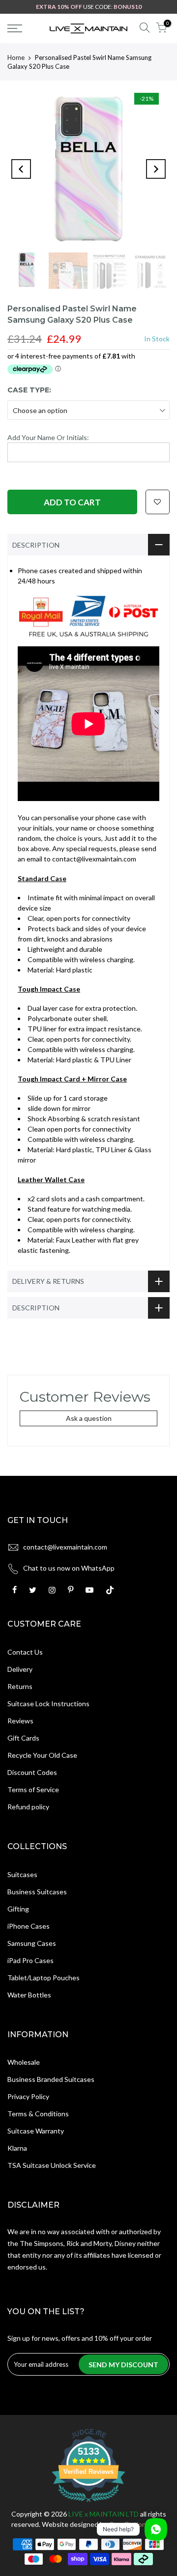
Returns (20, 1686)
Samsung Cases (32, 1943)
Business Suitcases (37, 1892)
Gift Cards (23, 1738)
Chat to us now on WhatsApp (69, 1568)
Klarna (17, 2148)
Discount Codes (32, 1772)
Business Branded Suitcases (51, 2079)
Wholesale (24, 2062)
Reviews (20, 1721)
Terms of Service (33, 1789)
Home (16, 57)
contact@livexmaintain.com (65, 1547)
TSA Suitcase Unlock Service (52, 2165)
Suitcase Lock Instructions (48, 1703)
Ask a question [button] (89, 1418)
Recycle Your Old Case (42, 1755)
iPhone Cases (29, 1926)
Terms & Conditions (38, 2114)
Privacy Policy (28, 2096)
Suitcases (22, 1874)
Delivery (20, 1669)
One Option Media (137, 2524)
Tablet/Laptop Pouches (44, 1978)
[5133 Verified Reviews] (88, 2504)
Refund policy (28, 1807)
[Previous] (21, 169)
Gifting (18, 1909)
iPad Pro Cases (30, 1960)
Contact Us (25, 1652)
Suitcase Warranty (36, 2131)
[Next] (156, 169)
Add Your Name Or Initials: (48, 437)
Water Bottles (29, 1995)
